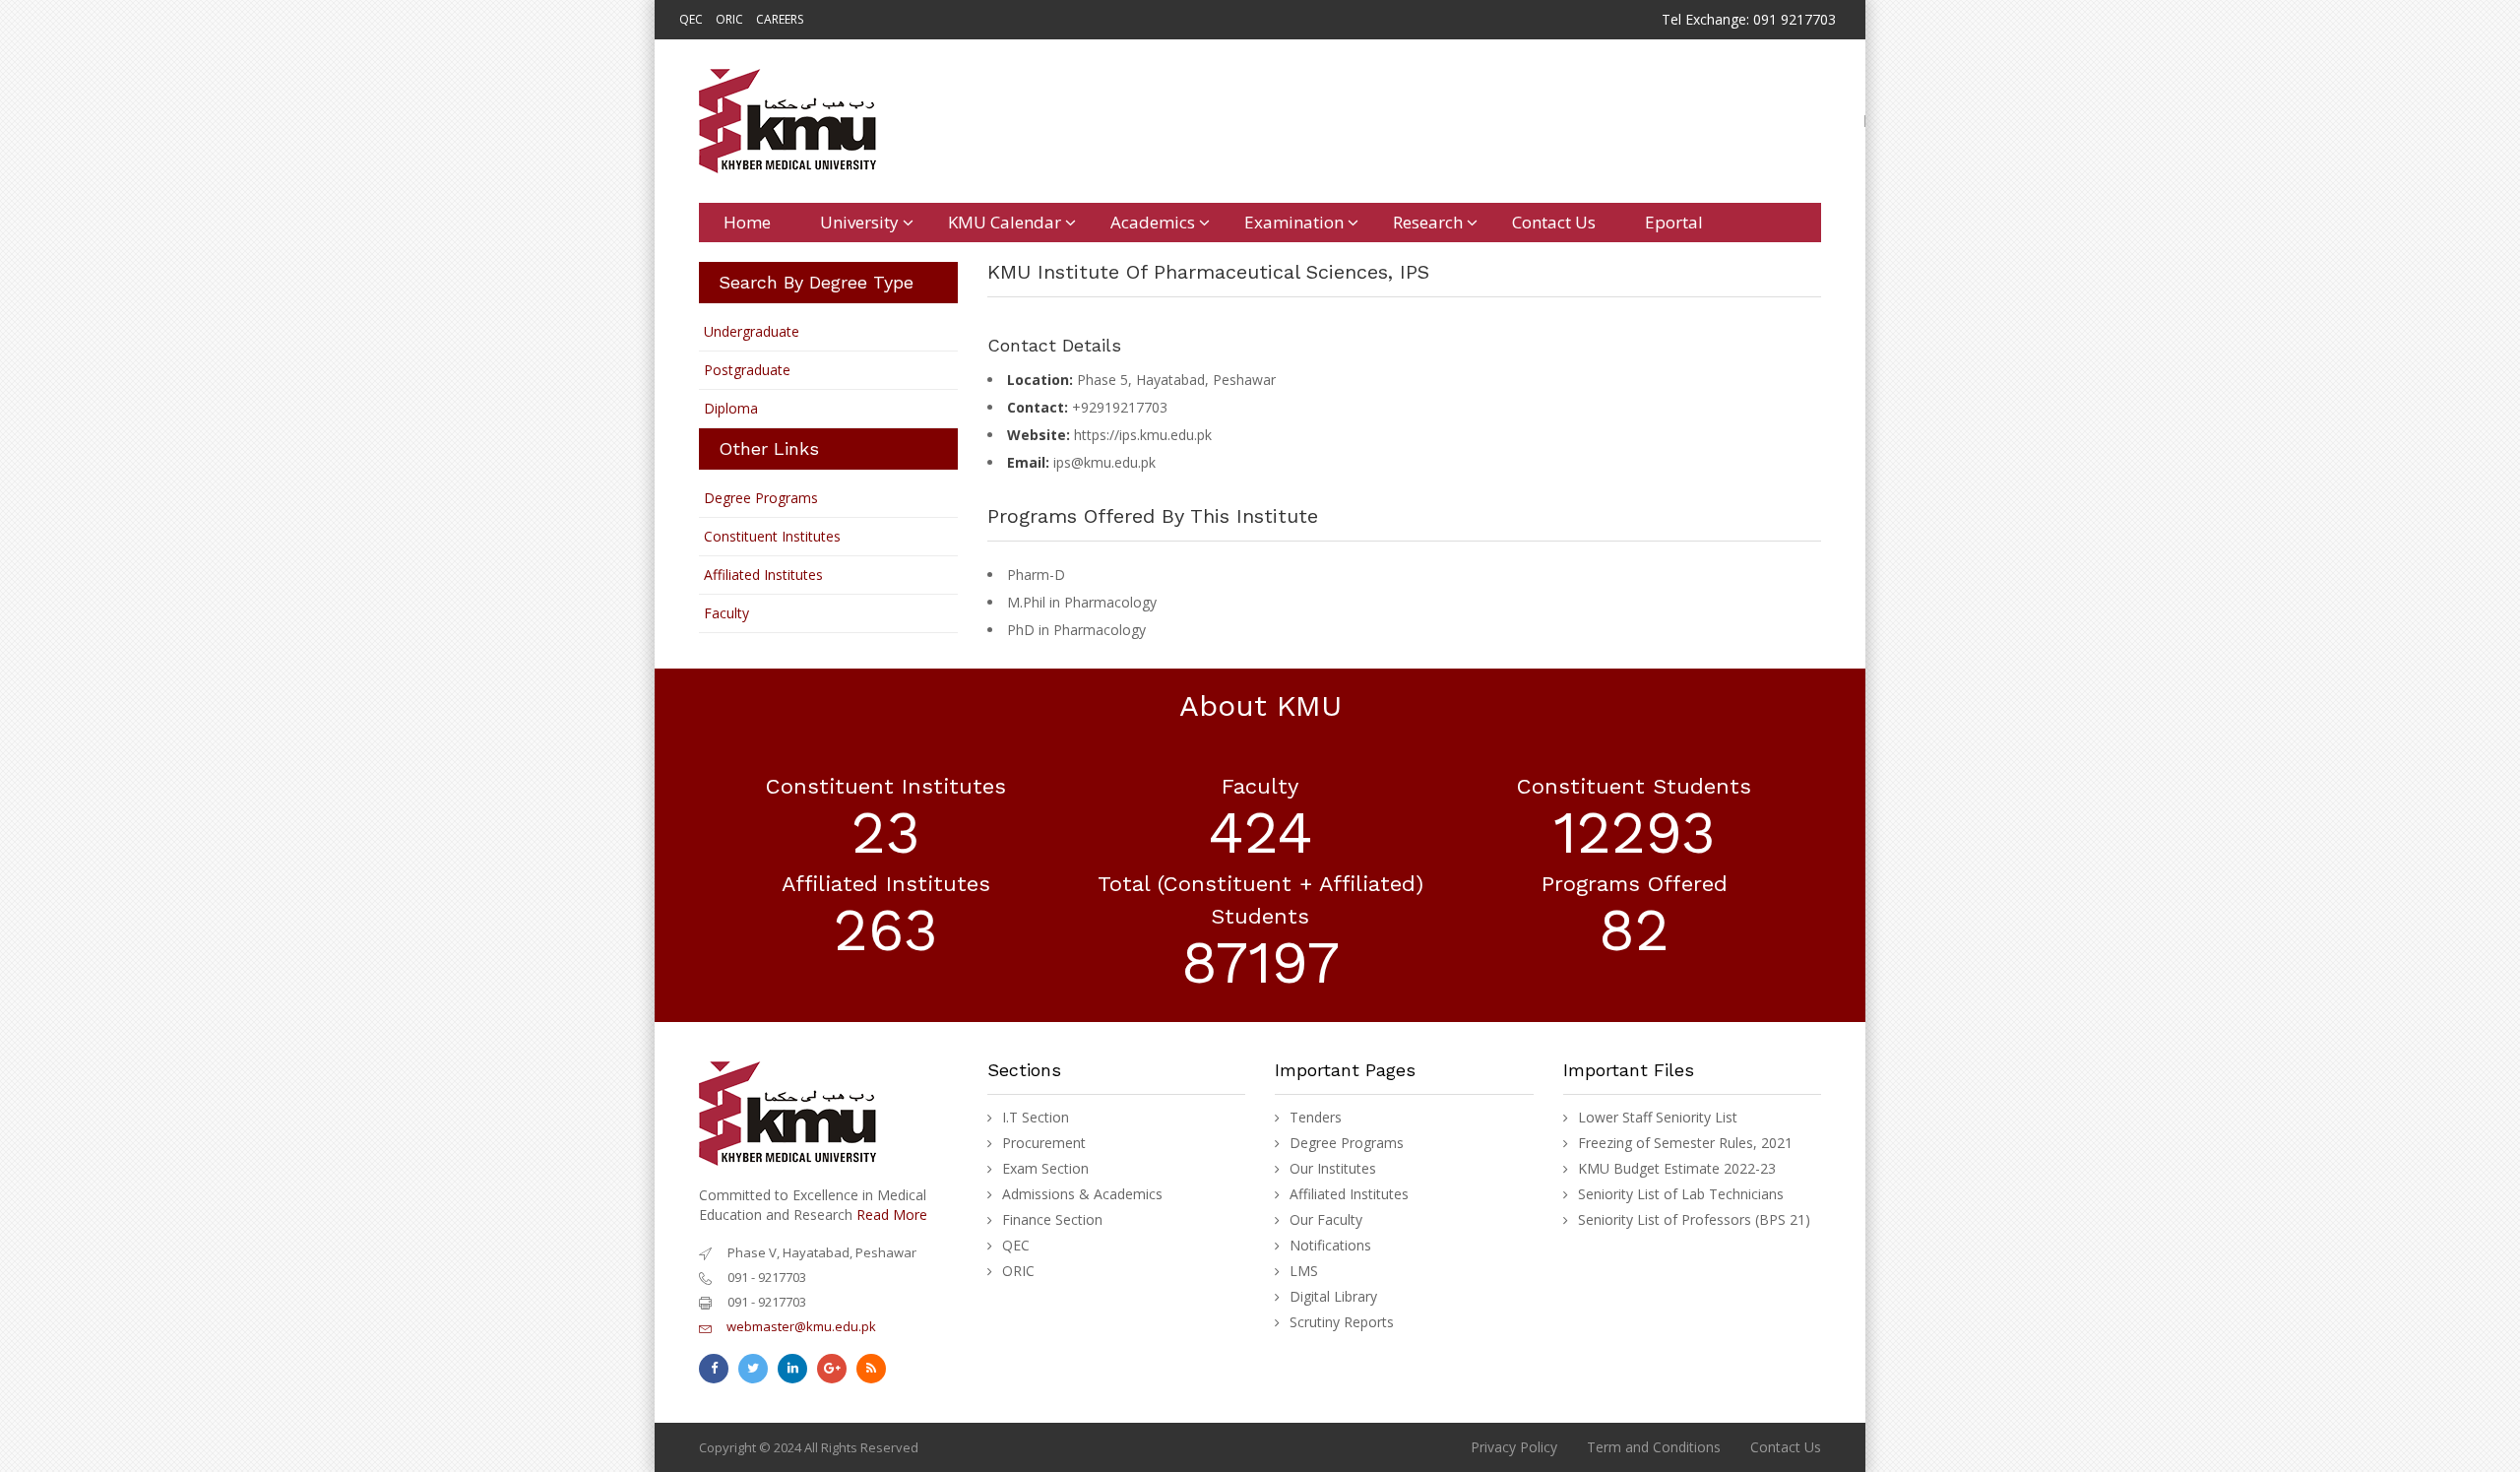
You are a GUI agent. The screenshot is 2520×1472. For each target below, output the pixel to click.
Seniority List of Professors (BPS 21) (1694, 1220)
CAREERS (780, 19)
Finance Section (1052, 1220)
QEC (691, 19)
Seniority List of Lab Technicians (1681, 1194)
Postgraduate (747, 370)
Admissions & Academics (1082, 1194)
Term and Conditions (1654, 1447)
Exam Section (1045, 1169)
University (859, 222)
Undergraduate (752, 331)
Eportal (1674, 222)
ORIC (729, 19)
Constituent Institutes (772, 536)
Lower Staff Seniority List (1658, 1118)
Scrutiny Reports (1342, 1322)
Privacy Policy (1514, 1447)
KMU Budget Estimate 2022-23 (1677, 1169)
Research (1428, 222)
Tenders (1316, 1118)
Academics (1153, 222)
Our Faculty (1326, 1220)
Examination (1294, 222)
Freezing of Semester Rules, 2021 (1685, 1143)
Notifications (1330, 1246)
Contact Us (1554, 222)
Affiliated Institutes (763, 575)
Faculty (726, 613)
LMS (1304, 1271)
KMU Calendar (1005, 222)
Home (747, 222)
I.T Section (1036, 1118)
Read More (892, 1215)
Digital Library (1333, 1297)
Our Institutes (1333, 1169)
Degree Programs (761, 498)
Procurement (1044, 1143)
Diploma (731, 408)
